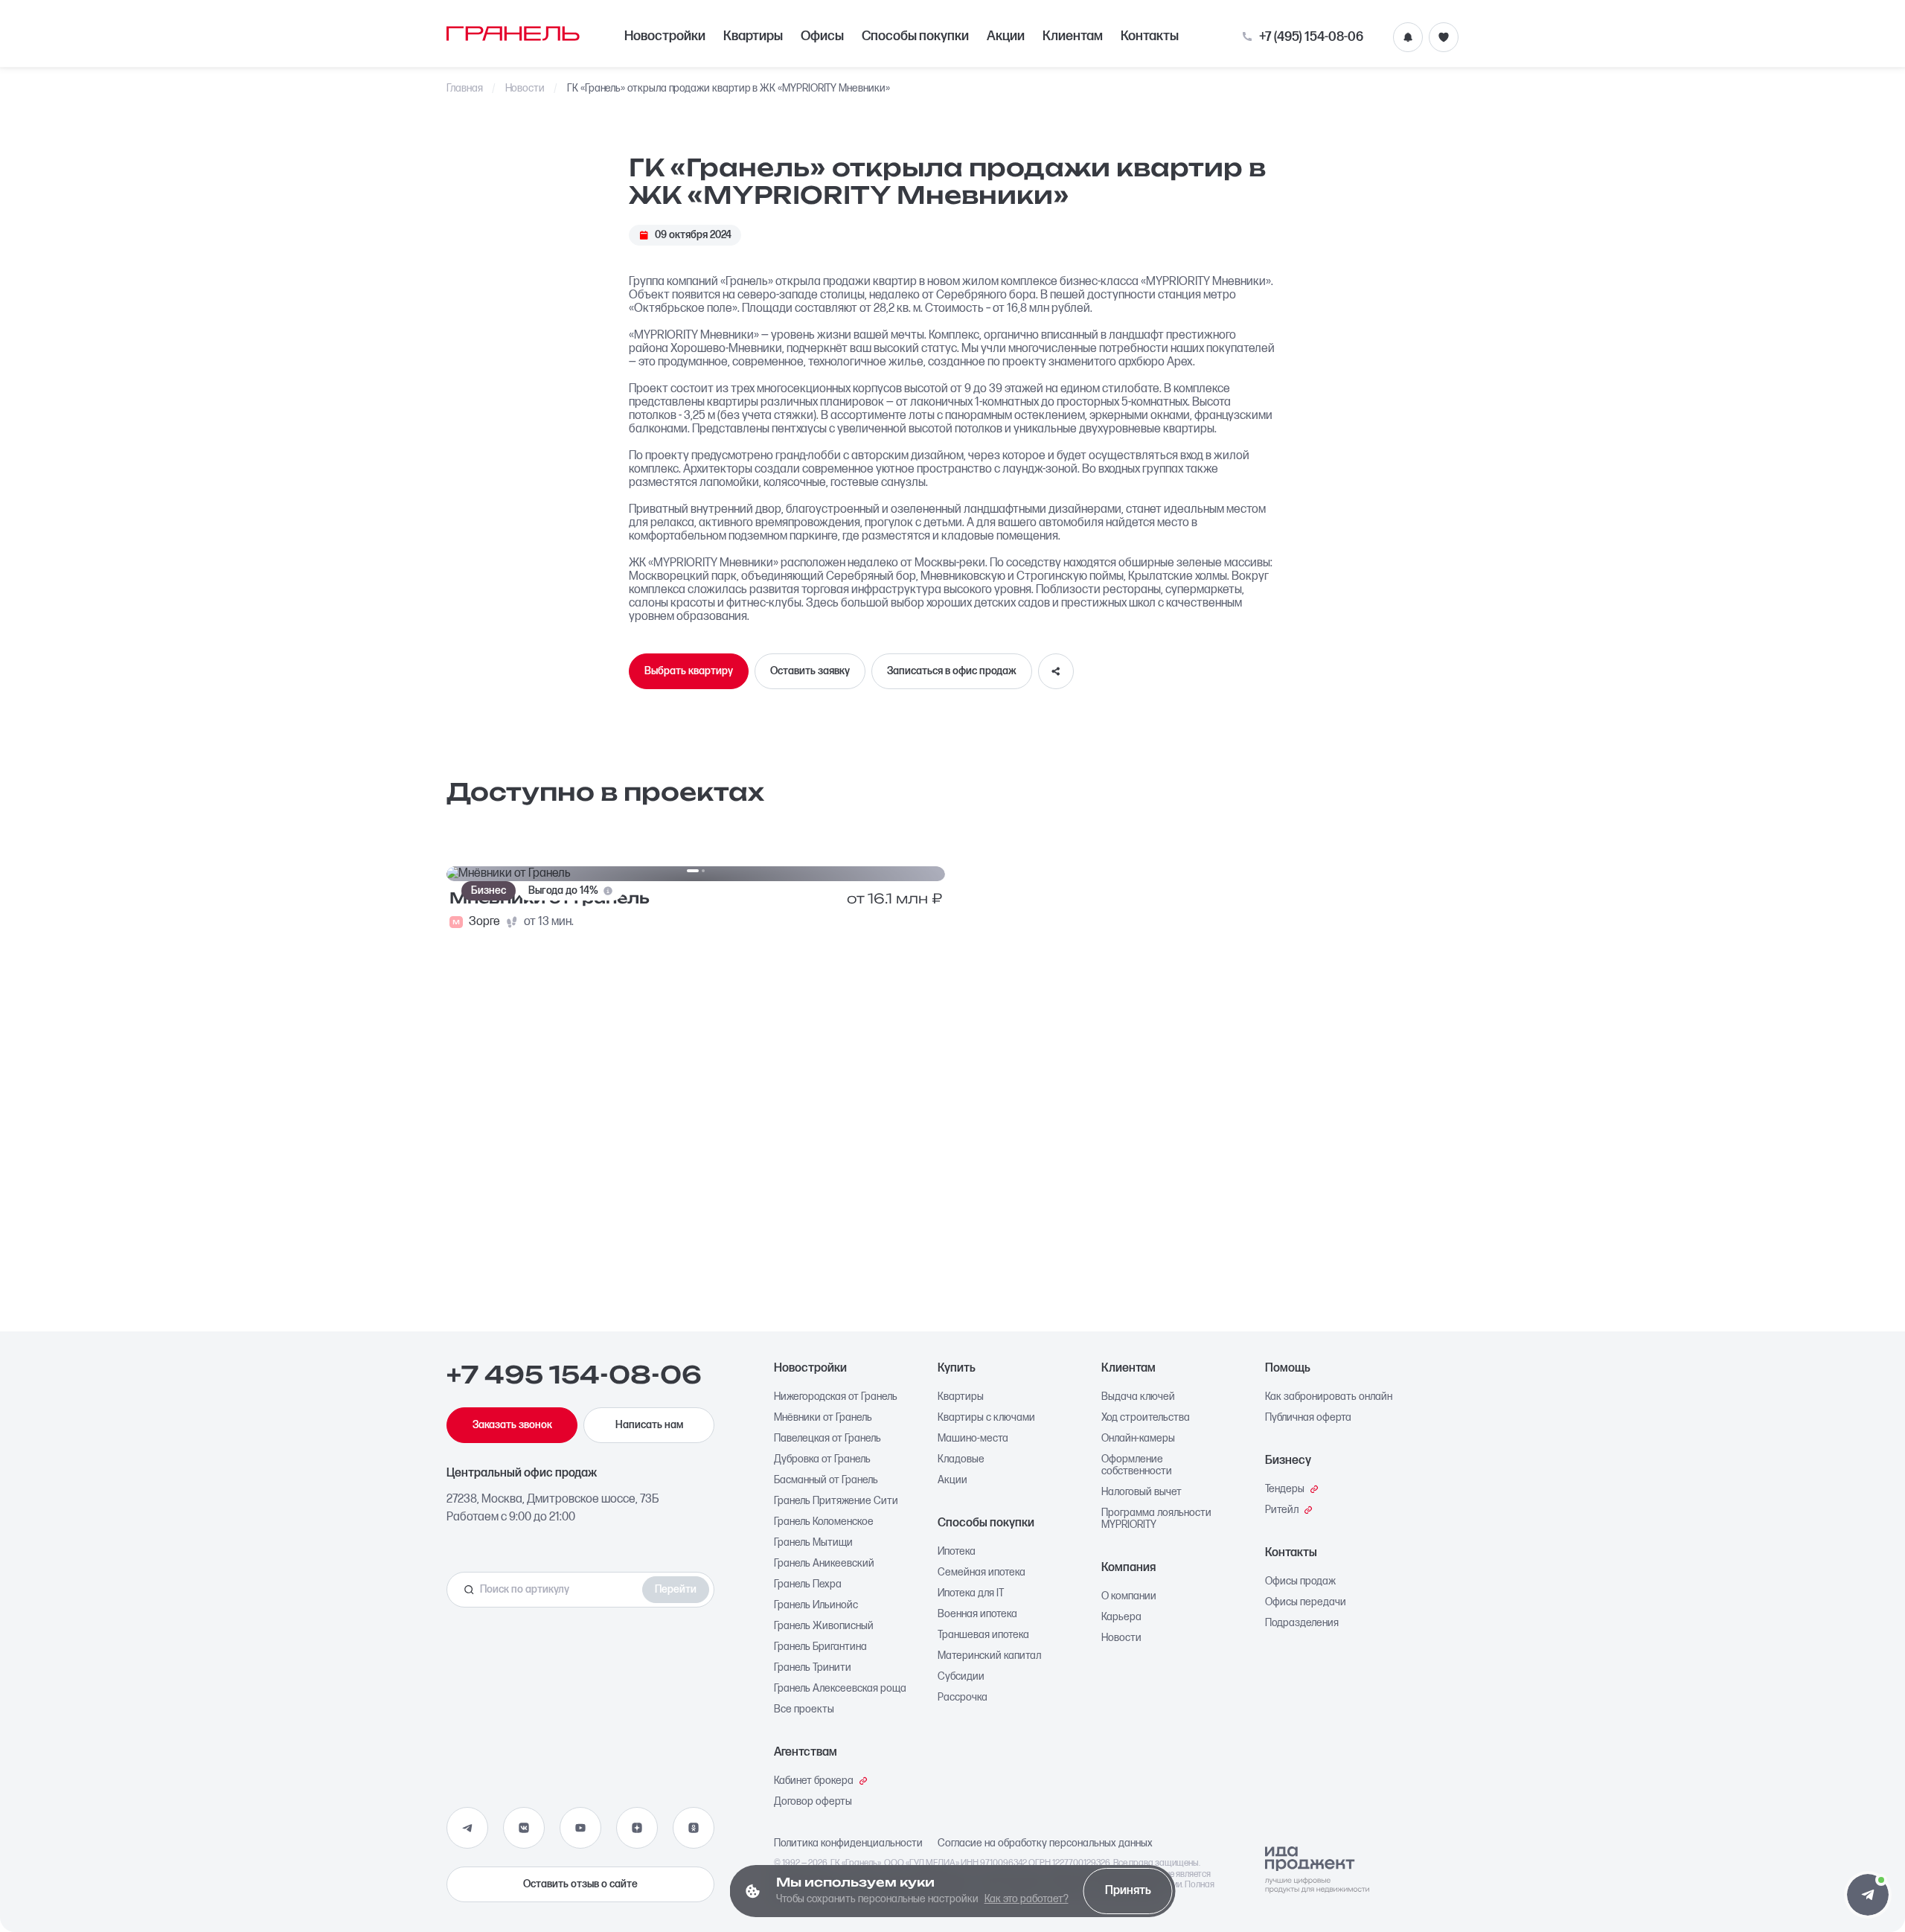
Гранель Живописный (824, 1626)
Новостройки (665, 36)
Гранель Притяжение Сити (836, 1501)
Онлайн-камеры (1138, 1439)
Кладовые (961, 1459)
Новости (525, 89)
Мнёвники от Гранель (823, 1418)
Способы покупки (915, 36)
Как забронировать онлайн (1329, 1397)
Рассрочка (963, 1698)
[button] (1868, 1895)
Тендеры (1285, 1489)
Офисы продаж (1300, 1581)
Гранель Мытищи (813, 1543)
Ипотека (957, 1552)
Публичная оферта (1308, 1418)
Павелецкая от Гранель (827, 1439)
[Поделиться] (1056, 671)
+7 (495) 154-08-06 (1311, 37)
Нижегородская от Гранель (836, 1397)
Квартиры (753, 36)
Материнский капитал (989, 1656)
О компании (1129, 1596)
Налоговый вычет (1142, 1492)
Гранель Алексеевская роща (840, 1689)
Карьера (1121, 1617)
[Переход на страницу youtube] (580, 1828)
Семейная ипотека (982, 1573)
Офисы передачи (1306, 1602)
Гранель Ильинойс (816, 1605)
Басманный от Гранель (826, 1480)
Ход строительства (1146, 1418)
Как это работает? (1027, 1899)
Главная (465, 89)
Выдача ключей (1138, 1397)
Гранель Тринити (813, 1668)
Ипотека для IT (971, 1593)
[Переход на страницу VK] (524, 1828)
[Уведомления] (1408, 37)
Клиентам (1073, 36)
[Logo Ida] (1317, 1870)
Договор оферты (813, 1802)
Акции (1006, 36)
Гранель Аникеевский (824, 1564)
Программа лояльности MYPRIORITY (1156, 1519)
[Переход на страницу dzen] (637, 1828)
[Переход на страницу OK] (694, 1828)
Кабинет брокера (814, 1781)
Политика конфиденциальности (848, 1843)
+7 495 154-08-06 (574, 1375)
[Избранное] (1444, 37)
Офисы (822, 36)
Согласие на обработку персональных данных (1045, 1843)
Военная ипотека (977, 1614)
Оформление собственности (1137, 1465)
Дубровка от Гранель (822, 1459)
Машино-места (973, 1439)
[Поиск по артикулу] (548, 1590)
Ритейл (1282, 1510)
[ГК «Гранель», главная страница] (513, 33)
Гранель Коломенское (824, 1522)
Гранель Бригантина (820, 1647)
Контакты (1150, 36)
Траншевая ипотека (983, 1635)
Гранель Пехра (808, 1584)
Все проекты (804, 1709)
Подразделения (1302, 1623)
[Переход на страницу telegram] (467, 1828)
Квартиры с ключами (986, 1418)
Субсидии (961, 1677)
